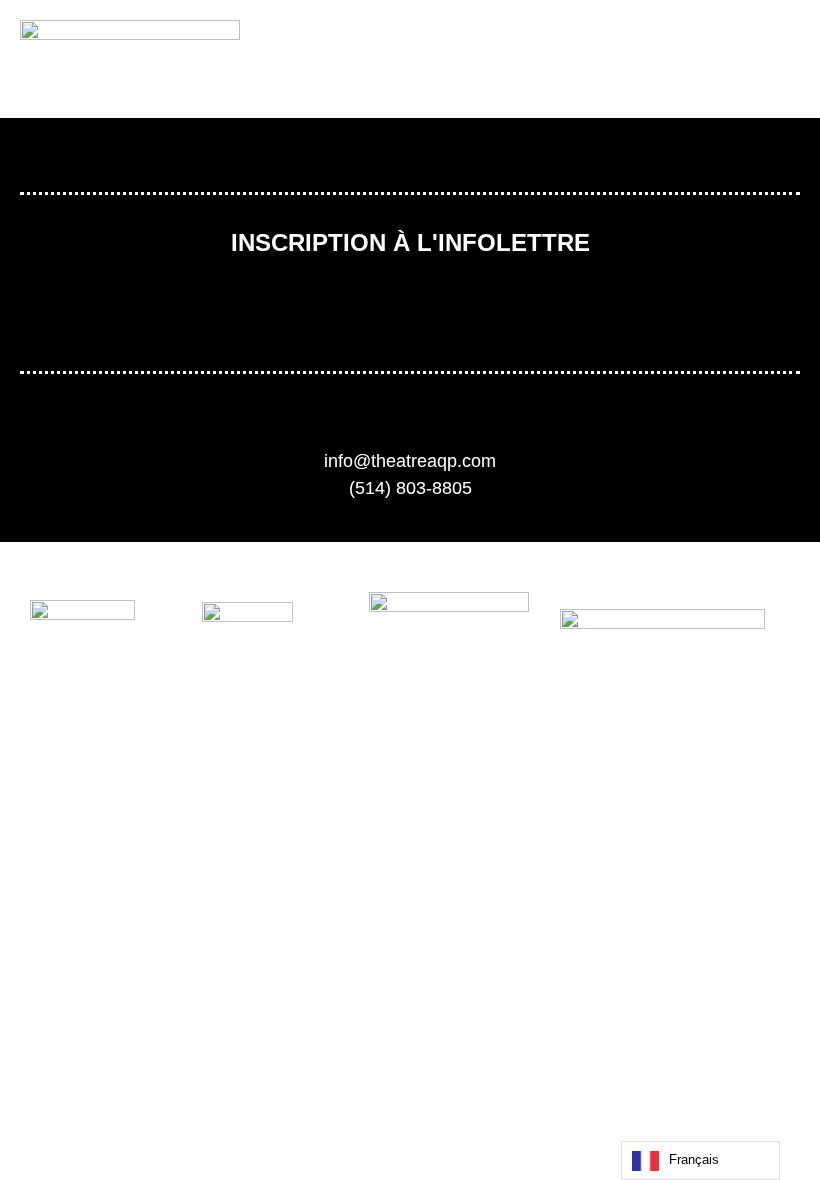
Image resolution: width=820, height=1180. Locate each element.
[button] (666, 59)
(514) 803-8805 (410, 488)
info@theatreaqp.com (410, 461)
